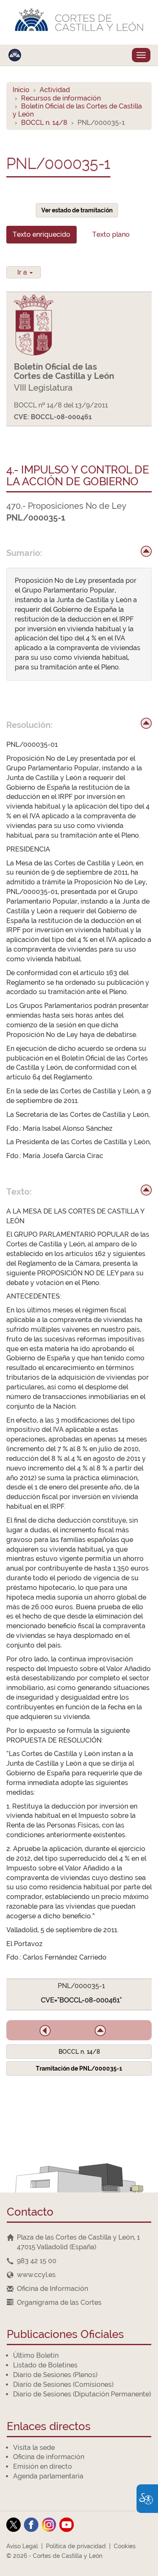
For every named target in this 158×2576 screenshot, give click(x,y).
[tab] (42, 235)
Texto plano (111, 234)
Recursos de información (61, 98)
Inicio (21, 90)
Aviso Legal (22, 2546)
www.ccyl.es (36, 2275)
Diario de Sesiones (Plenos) (55, 2375)
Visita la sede (34, 2448)
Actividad (55, 90)
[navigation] (79, 2261)
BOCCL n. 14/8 (44, 123)
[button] (45, 2031)
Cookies (125, 2546)
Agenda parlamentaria (48, 2476)
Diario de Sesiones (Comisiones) (63, 2384)
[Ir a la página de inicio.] (79, 22)
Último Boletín (36, 2355)
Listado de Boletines (45, 2365)
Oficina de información (49, 2457)
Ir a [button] (23, 272)
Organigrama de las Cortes (59, 2302)
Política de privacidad (76, 2546)
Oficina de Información (52, 2289)
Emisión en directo (43, 2466)
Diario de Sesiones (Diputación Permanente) (82, 2394)
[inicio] (146, 551)
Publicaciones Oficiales (65, 2335)
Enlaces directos (49, 2427)
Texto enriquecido (42, 234)
